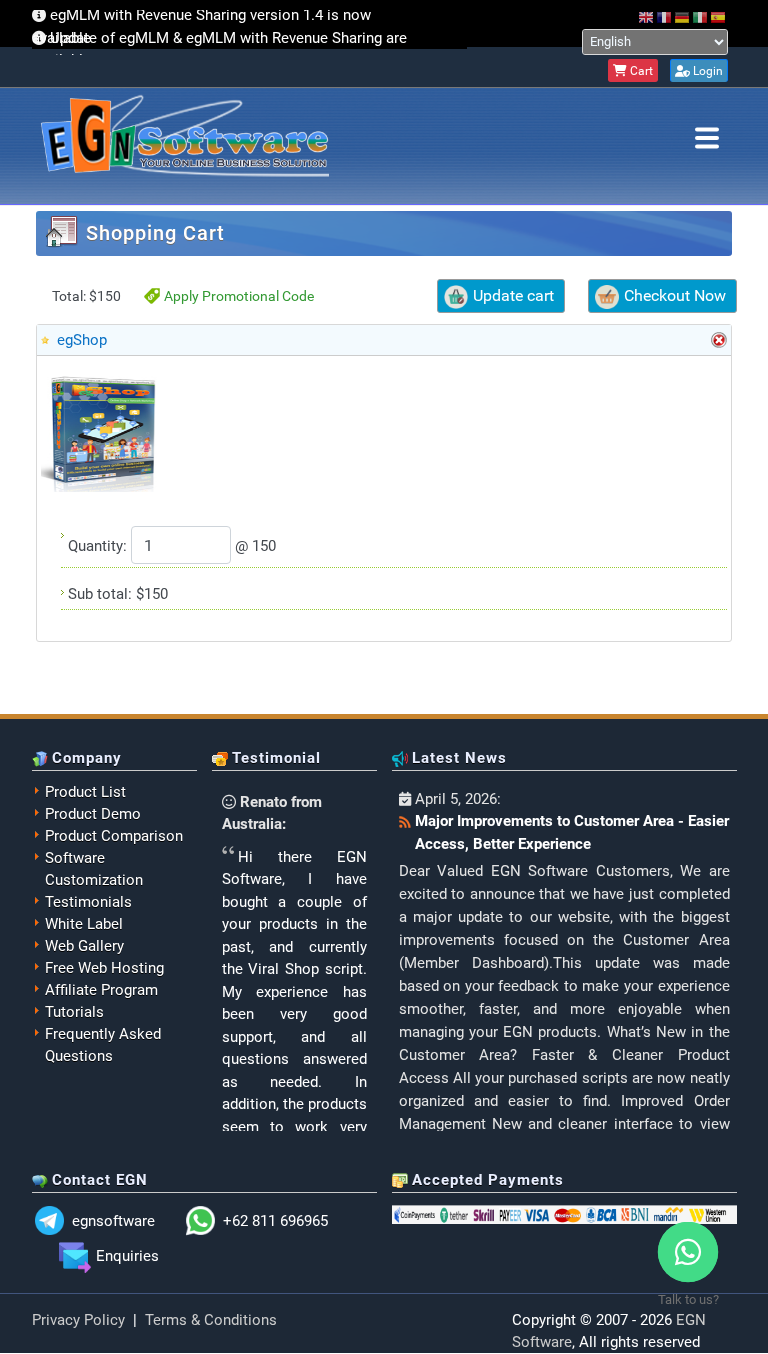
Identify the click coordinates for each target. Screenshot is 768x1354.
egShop (82, 340)
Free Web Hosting (104, 968)
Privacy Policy (78, 1320)
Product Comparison (114, 836)
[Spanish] (719, 17)
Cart (640, 71)
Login (706, 71)
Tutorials (74, 1012)
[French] (665, 17)
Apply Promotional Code (239, 296)
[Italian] (701, 17)
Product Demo (93, 814)
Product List (85, 792)
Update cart (513, 295)
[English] (647, 17)
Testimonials (88, 902)
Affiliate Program (101, 990)
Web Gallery (84, 946)
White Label (84, 924)
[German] (683, 17)
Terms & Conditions (211, 1320)
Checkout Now (675, 295)
